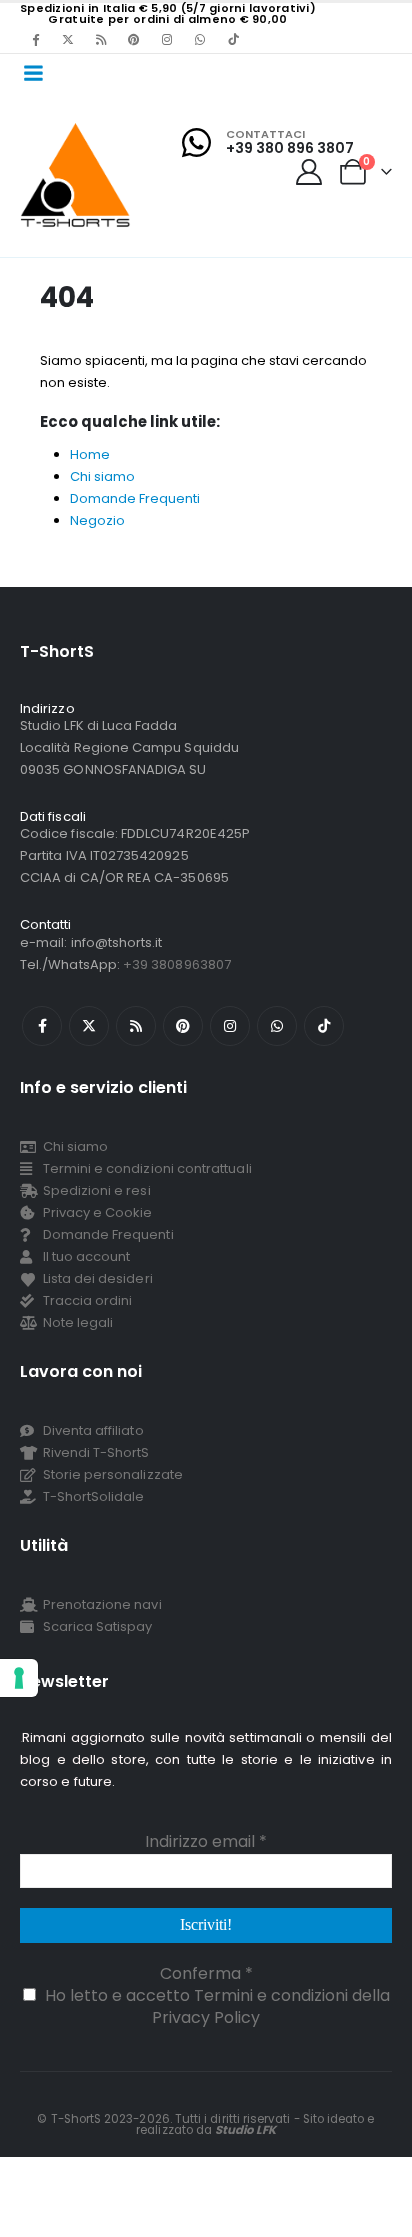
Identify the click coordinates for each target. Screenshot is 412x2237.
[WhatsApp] (200, 39)
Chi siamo (102, 476)
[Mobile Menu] (33, 73)
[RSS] (101, 39)
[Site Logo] (75, 174)
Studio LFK (245, 2130)
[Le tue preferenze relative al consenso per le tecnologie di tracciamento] (19, 1678)
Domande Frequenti (135, 498)
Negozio (97, 520)
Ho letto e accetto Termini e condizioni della (215, 2006)
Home (90, 454)
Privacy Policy (206, 2017)
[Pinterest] (134, 39)
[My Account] (309, 172)
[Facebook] (35, 39)
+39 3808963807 (177, 964)
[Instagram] (167, 39)
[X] (68, 39)
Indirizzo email (206, 1842)
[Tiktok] (233, 39)
